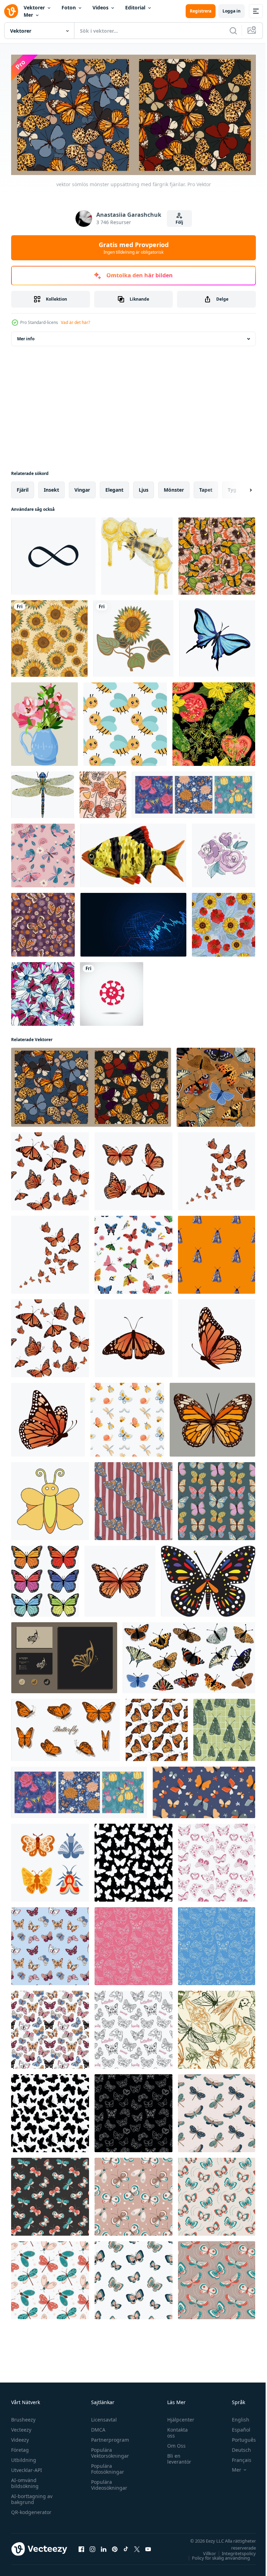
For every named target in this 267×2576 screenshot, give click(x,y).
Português (239, 2437)
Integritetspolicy (234, 2551)
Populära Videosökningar (107, 2482)
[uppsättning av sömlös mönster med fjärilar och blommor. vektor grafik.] (193, 792)
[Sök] (233, 31)
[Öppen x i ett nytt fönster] (137, 2546)
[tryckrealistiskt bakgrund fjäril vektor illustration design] (50, 1252)
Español (236, 2427)
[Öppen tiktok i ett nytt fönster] (126, 2546)
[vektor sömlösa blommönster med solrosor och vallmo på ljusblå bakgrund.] (224, 922)
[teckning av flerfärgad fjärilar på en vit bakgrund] (45, 1579)
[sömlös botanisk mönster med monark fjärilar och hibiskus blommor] (217, 554)
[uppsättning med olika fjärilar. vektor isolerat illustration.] (189, 1655)
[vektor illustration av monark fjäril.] (212, 1417)
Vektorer (34, 7)
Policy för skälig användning (216, 2555)
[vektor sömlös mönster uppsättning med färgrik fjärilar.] (91, 1085)
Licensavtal (102, 2417)
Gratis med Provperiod (134, 248)
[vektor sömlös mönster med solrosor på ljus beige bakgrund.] (49, 636)
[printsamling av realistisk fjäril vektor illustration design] (120, 1579)
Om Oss (173, 2443)
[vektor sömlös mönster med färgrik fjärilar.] (216, 1085)
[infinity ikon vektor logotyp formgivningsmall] (53, 554)
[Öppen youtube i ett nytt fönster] (148, 2546)
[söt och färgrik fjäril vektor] (208, 1579)
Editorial (135, 7)
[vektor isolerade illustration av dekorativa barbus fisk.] (133, 853)
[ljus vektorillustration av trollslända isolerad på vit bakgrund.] (43, 792)
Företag (20, 2447)
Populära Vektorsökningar (108, 2450)
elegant (114, 487)
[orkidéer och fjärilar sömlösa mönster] (103, 792)
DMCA (96, 2427)
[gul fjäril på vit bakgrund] (50, 1499)
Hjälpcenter (177, 2417)
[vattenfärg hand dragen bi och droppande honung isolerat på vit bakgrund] (137, 554)
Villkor (204, 2551)
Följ (179, 222)
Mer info (26, 336)
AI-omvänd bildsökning (25, 2480)
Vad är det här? (75, 322)
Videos (100, 7)
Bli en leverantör (176, 2456)
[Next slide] (240, 488)
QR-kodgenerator (31, 2509)
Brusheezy (23, 2417)
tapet (206, 487)
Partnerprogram (108, 2437)
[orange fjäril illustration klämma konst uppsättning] (66, 1727)
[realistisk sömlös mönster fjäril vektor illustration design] (50, 1169)
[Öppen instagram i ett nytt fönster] (92, 2546)
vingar (82, 487)
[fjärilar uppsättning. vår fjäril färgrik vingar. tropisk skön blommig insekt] (50, 1860)
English (235, 2417)
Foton (69, 7)
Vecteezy (21, 2427)
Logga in (232, 11)
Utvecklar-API (27, 2467)
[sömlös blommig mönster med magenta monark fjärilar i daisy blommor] (43, 992)
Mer (28, 15)
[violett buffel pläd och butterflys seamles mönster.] (43, 922)
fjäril (23, 487)
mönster (174, 487)
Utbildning (24, 2457)
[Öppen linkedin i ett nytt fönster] (104, 2546)
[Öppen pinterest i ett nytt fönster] (115, 2546)
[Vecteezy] (11, 11)
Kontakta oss (174, 2430)
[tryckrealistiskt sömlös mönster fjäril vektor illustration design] (50, 1336)
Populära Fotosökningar (106, 2466)
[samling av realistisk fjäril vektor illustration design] (133, 1336)
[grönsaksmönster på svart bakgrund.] (214, 722)
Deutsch (236, 2447)
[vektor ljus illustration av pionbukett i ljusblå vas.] (44, 722)
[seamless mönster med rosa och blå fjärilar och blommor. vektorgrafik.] (43, 853)
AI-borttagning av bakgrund (32, 2496)
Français (236, 2457)
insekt (51, 487)
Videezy (20, 2437)
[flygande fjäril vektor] (64, 1655)
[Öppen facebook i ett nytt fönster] (81, 2546)
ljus (144, 487)
